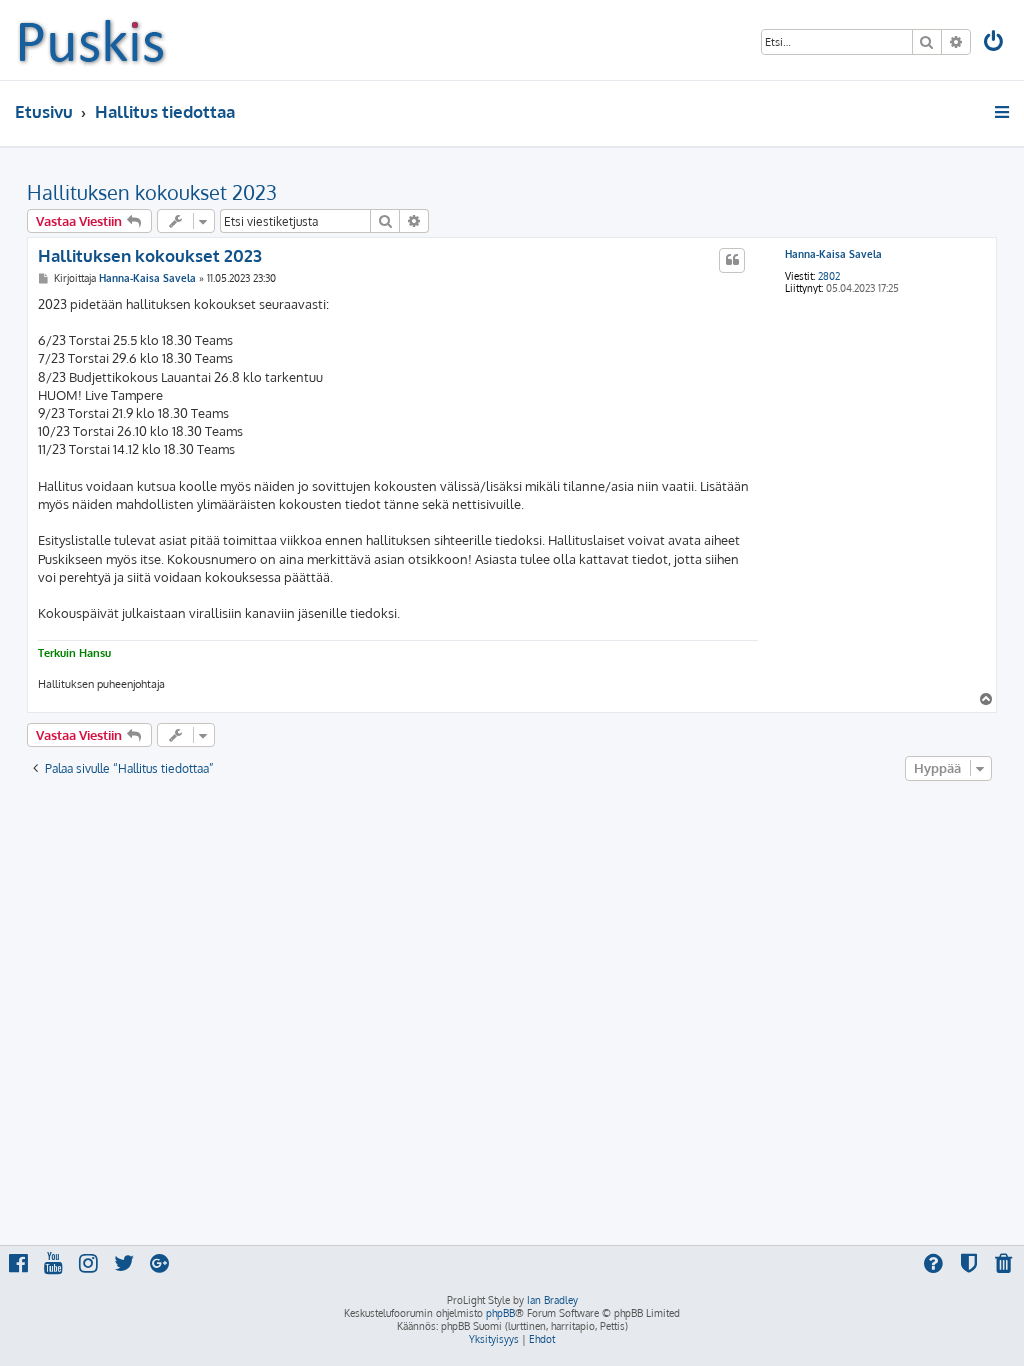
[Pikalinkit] (1003, 112)
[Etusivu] (91, 40)
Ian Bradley (552, 1300)
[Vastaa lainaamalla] (732, 260)
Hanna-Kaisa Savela (833, 254)
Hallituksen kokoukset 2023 (152, 192)
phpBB (500, 1313)
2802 (829, 276)
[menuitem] (995, 43)
